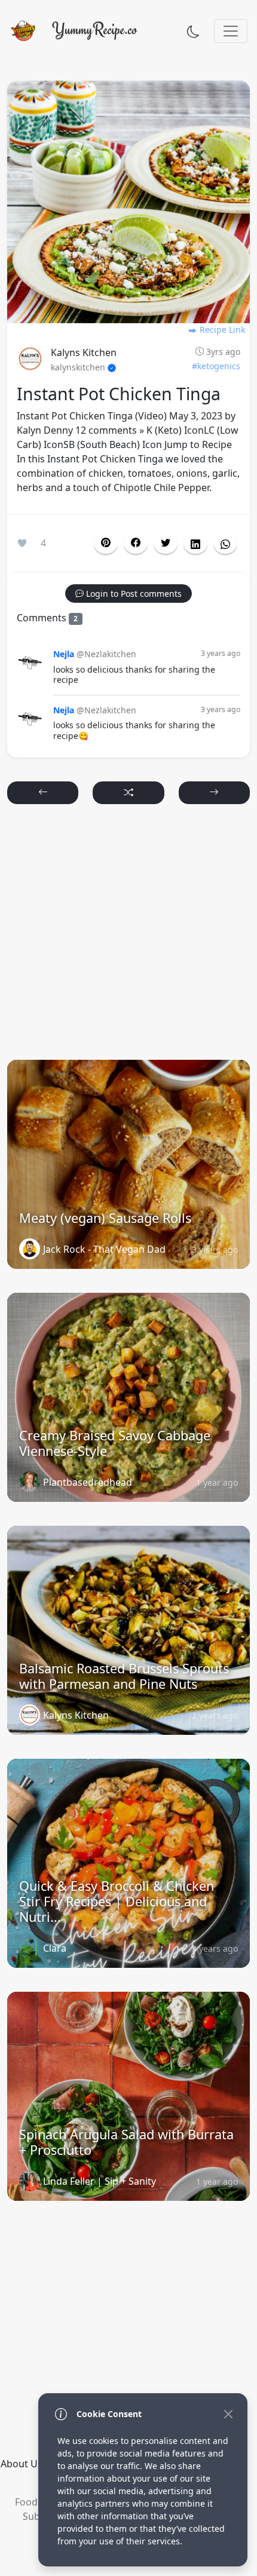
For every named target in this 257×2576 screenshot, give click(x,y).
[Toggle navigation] (231, 31)
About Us (22, 2464)
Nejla (64, 654)
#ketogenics (216, 366)
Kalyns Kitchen (84, 352)
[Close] (228, 2414)
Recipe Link (221, 329)
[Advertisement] (128, 937)
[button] (136, 543)
